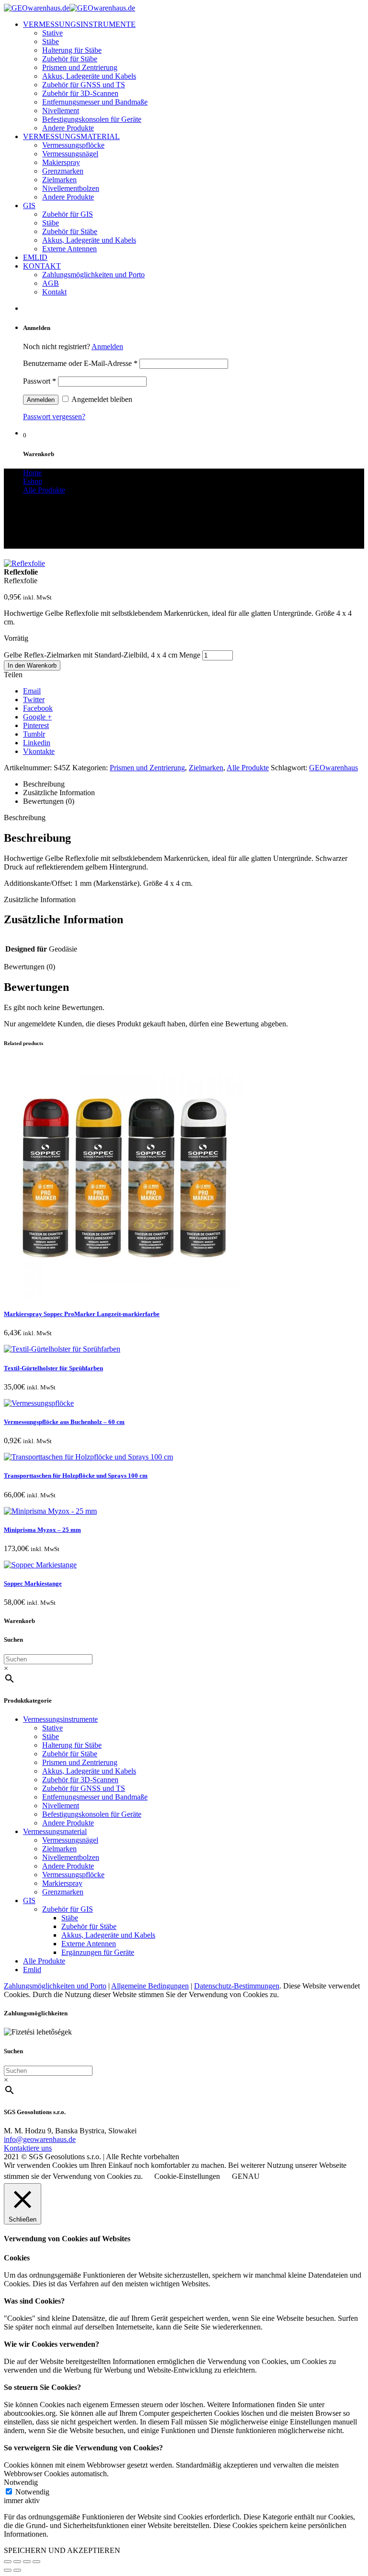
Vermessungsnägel (70, 154)
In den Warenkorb (32, 665)
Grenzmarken (63, 171)
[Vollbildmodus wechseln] (27, 2562)
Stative (52, 33)
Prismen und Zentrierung (80, 67)
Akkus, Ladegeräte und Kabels (89, 76)
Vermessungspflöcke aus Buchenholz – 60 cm (64, 1422)
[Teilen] (17, 2562)
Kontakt (54, 292)
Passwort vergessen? (54, 417)
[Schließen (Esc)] (8, 2562)
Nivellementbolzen (71, 188)
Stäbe (51, 41)
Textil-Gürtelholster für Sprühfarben (53, 1368)
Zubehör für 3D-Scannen (80, 93)
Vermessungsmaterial (55, 1831)
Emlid (32, 1970)
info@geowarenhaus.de (40, 2139)
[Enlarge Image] (24, 563)
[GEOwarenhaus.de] (69, 8)
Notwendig (32, 2492)
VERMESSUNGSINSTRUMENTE (79, 24)
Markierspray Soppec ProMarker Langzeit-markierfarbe (82, 1314)
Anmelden (107, 347)
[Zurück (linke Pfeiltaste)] (8, 2570)
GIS (29, 206)
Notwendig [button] (21, 2482)
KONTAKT (42, 266)
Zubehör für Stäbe (70, 59)
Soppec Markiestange (33, 1583)
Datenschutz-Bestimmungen (237, 1986)
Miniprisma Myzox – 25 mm (42, 1530)
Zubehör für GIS (68, 214)
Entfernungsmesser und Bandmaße (95, 102)
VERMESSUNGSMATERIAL (71, 136)
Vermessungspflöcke (73, 145)
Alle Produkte (248, 768)
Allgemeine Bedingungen (150, 1986)
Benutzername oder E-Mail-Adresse (80, 363)
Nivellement (61, 111)
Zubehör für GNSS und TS (84, 85)
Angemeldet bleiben (101, 399)
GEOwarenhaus (333, 768)
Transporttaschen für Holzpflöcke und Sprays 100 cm (76, 1476)
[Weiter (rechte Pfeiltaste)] (17, 2570)
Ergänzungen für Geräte (98, 1952)
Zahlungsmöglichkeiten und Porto (93, 275)
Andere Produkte (68, 128)
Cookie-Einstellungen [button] (187, 2176)
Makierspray (61, 162)
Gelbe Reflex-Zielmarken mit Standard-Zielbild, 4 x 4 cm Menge (102, 655)
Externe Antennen (69, 249)
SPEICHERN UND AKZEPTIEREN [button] (62, 2550)
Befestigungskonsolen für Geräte (92, 119)
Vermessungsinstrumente (60, 1719)
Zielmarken (59, 180)
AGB (51, 283)
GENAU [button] (246, 2176)
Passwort (40, 381)
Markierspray (62, 1883)
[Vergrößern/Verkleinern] (36, 2562)
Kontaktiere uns (28, 2148)
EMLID (35, 257)
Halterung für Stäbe (72, 50)
